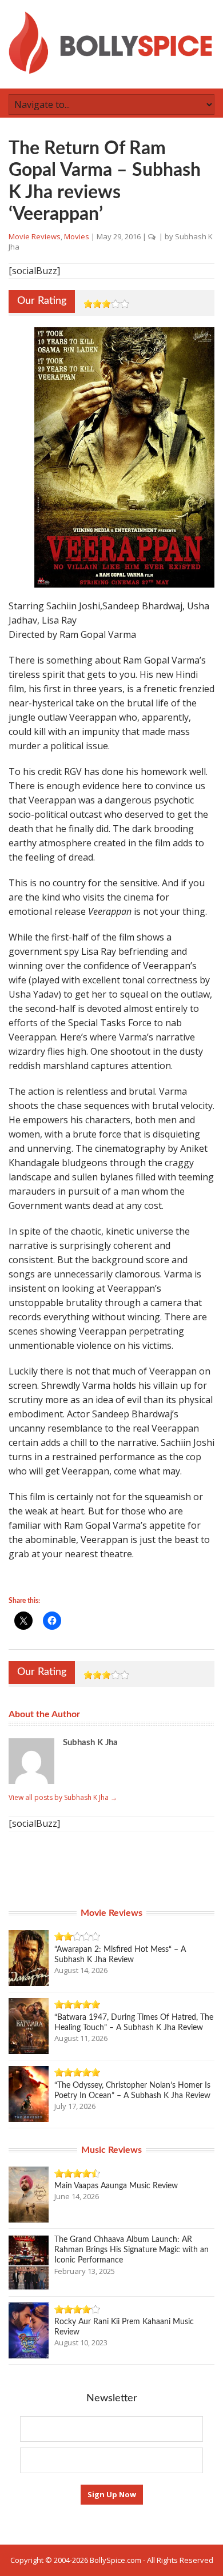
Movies (77, 236)
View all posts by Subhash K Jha (63, 1797)
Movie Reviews (35, 236)
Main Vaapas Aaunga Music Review (116, 2186)
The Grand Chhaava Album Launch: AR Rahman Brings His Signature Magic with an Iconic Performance (132, 2250)
